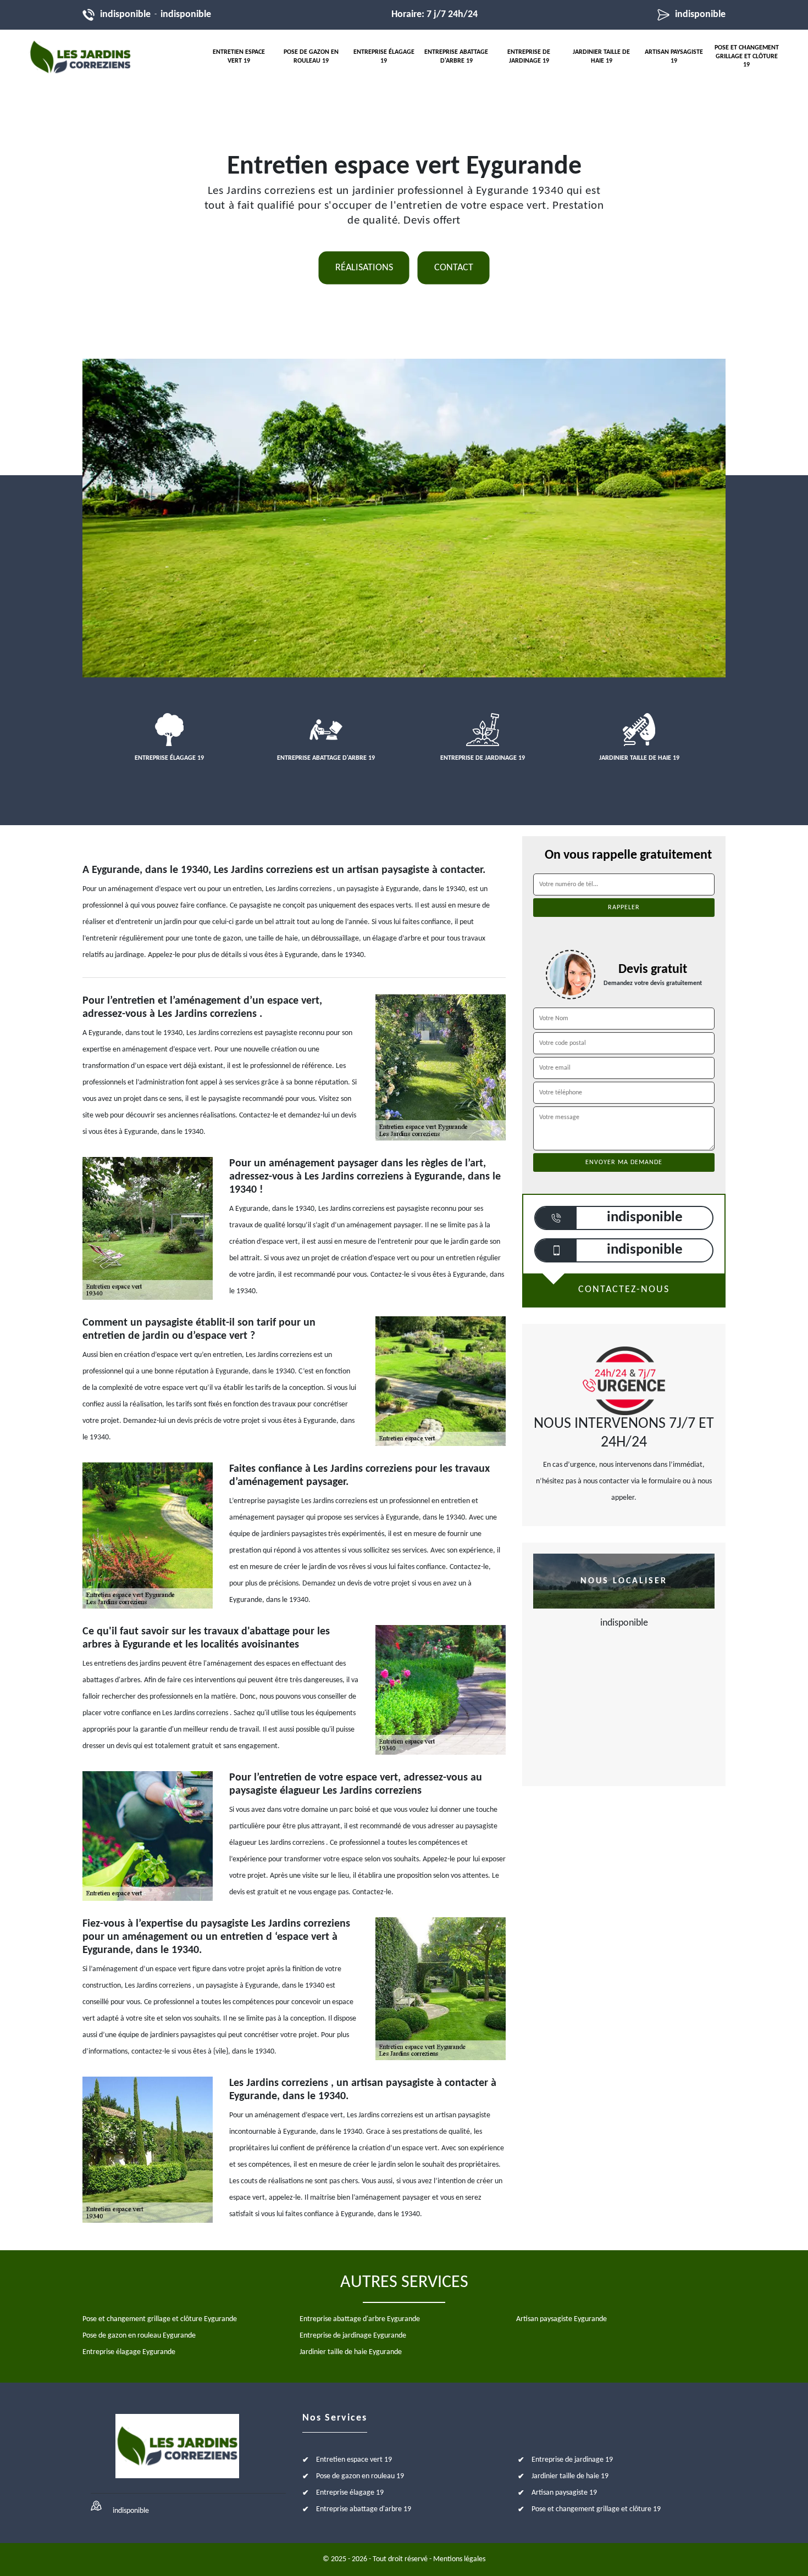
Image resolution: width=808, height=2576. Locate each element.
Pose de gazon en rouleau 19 (311, 57)
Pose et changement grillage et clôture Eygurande (160, 2319)
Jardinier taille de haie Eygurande (351, 2352)
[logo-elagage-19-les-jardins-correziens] (80, 57)
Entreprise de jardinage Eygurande (353, 2336)
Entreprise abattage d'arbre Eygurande (360, 2319)
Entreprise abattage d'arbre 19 (456, 57)
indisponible (125, 15)
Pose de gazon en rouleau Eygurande (139, 2336)
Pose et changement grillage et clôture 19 (747, 56)
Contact (454, 268)
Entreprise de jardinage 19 (529, 57)
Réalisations (364, 268)
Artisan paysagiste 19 (674, 57)
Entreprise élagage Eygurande (129, 2352)
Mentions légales (459, 2559)
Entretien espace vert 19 (239, 57)
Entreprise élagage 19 (384, 57)
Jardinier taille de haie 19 (601, 57)
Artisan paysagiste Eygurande (561, 2319)
